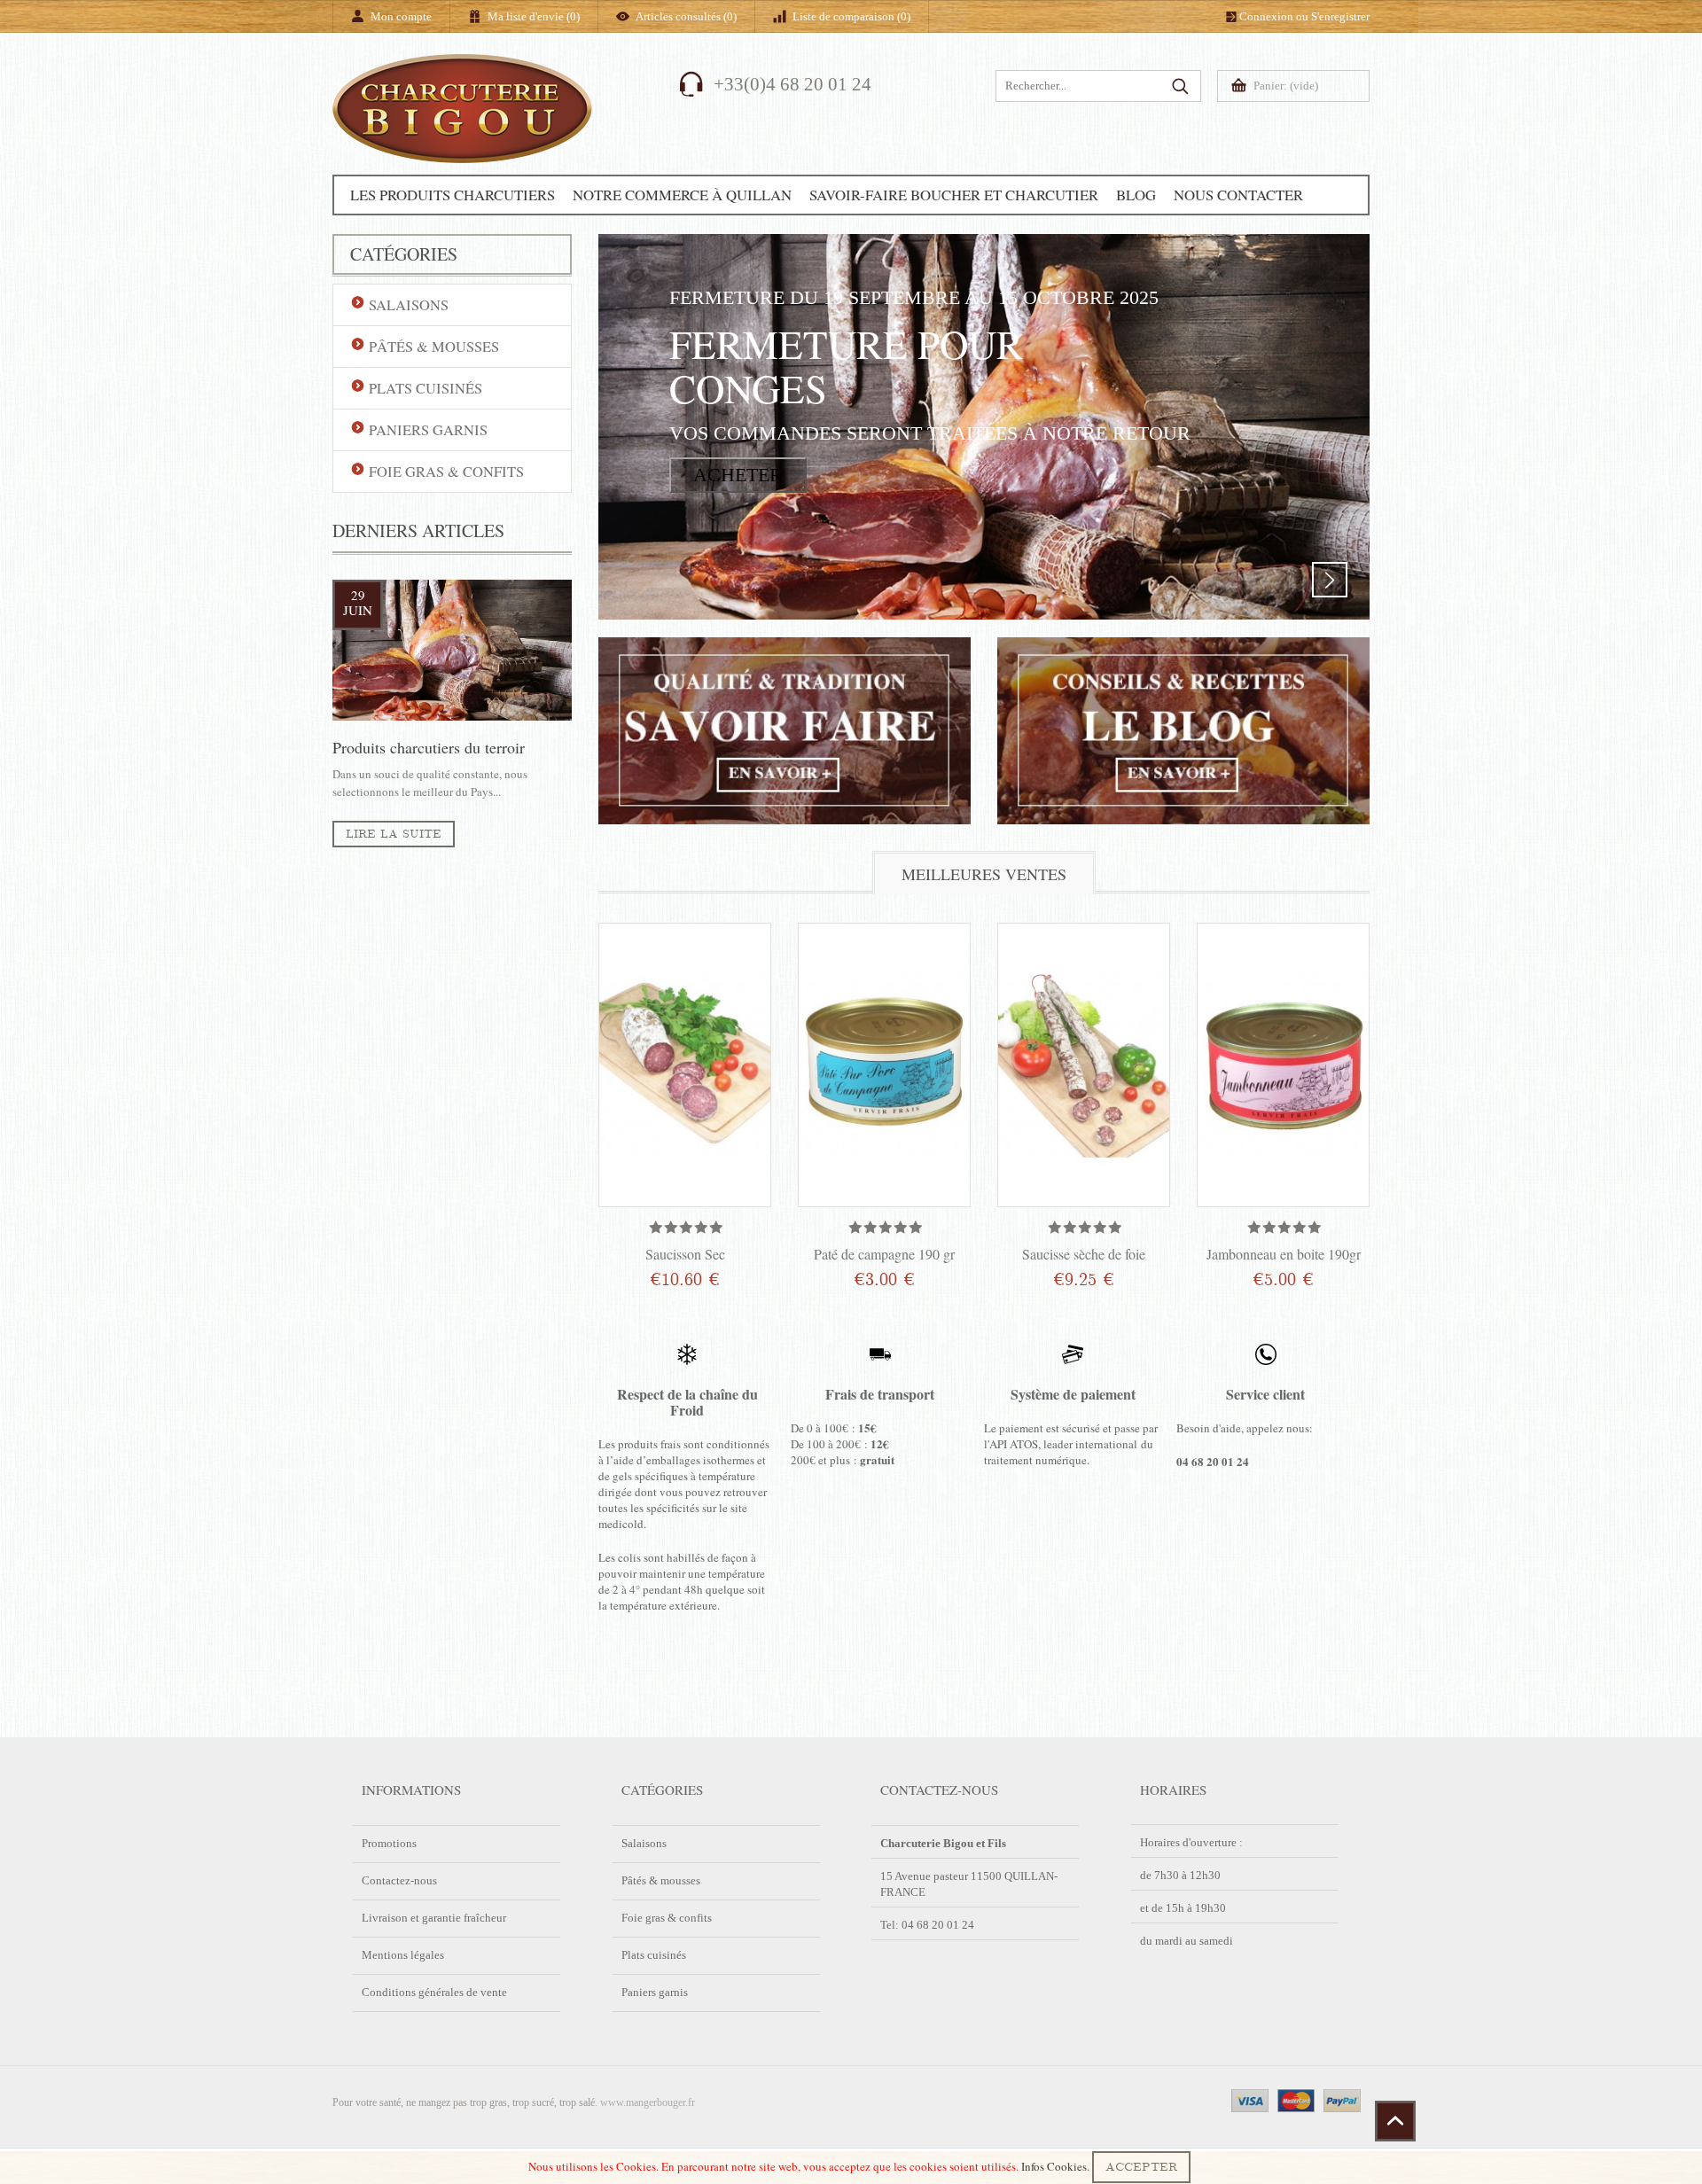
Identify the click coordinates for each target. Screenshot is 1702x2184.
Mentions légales (403, 1955)
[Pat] (884, 1065)
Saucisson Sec (685, 1254)
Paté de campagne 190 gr (884, 1254)
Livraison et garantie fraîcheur (434, 1918)
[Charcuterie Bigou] (462, 136)
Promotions (389, 1843)
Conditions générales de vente (434, 1992)
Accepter (1141, 2167)
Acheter (738, 475)
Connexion (1266, 16)
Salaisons (644, 1843)
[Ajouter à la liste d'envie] (731, 1284)
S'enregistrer (1340, 16)
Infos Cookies (1054, 2166)
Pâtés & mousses (661, 1880)
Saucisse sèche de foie (1084, 1254)
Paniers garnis (655, 1992)
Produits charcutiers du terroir (429, 747)
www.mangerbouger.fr (648, 2102)
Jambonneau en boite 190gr (1284, 1254)
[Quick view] (750, 944)
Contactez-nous (399, 1880)
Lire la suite (394, 834)
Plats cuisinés (654, 1955)
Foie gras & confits (667, 1918)
